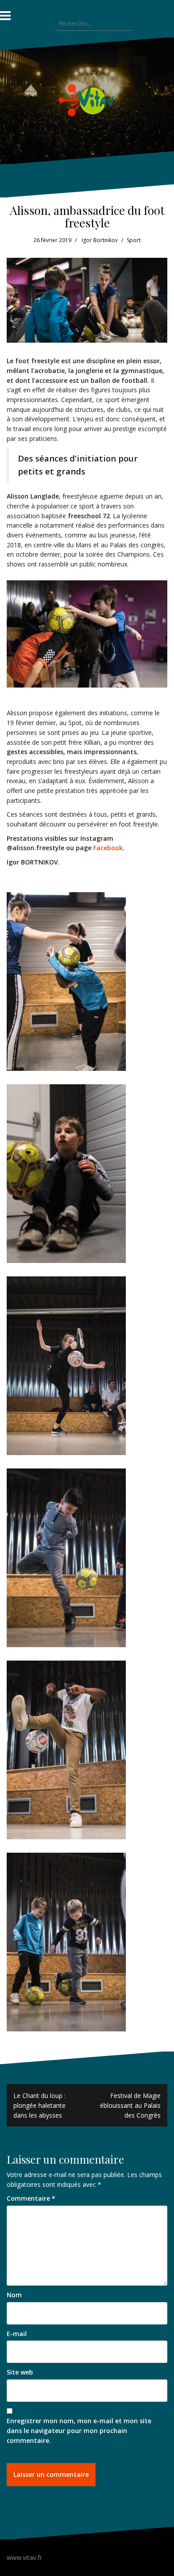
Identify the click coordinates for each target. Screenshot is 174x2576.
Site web (20, 2372)
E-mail (17, 2334)
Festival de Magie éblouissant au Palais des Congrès (130, 2105)
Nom (14, 2295)
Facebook (108, 848)
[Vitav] (87, 100)
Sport (134, 240)
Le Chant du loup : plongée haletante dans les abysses (39, 2105)
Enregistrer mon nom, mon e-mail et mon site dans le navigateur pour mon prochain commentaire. (79, 2430)
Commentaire (31, 2198)
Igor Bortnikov (100, 240)
